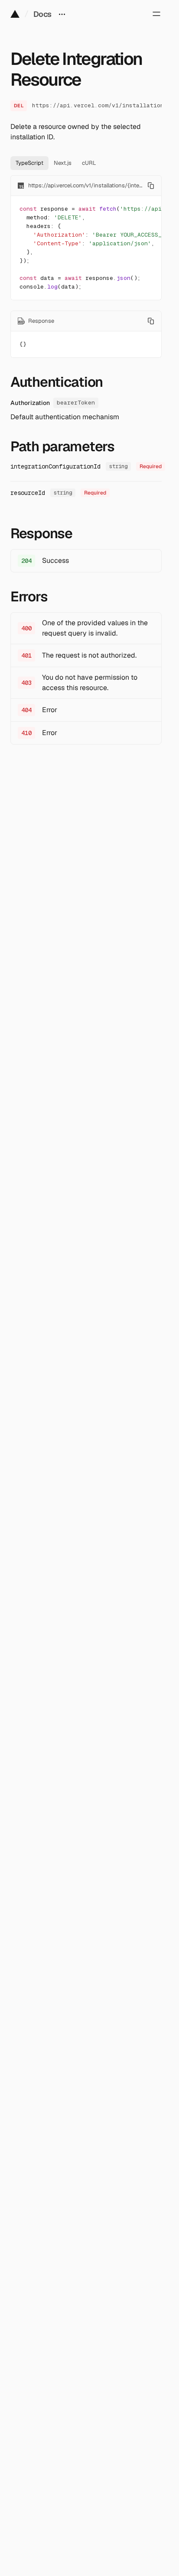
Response (41, 533)
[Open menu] (156, 14)
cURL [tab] (89, 163)
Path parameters (62, 446)
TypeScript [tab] (29, 163)
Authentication (57, 382)
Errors (29, 597)
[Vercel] (15, 14)
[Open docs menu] (62, 14)
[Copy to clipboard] (151, 186)
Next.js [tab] (63, 163)
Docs (42, 14)
